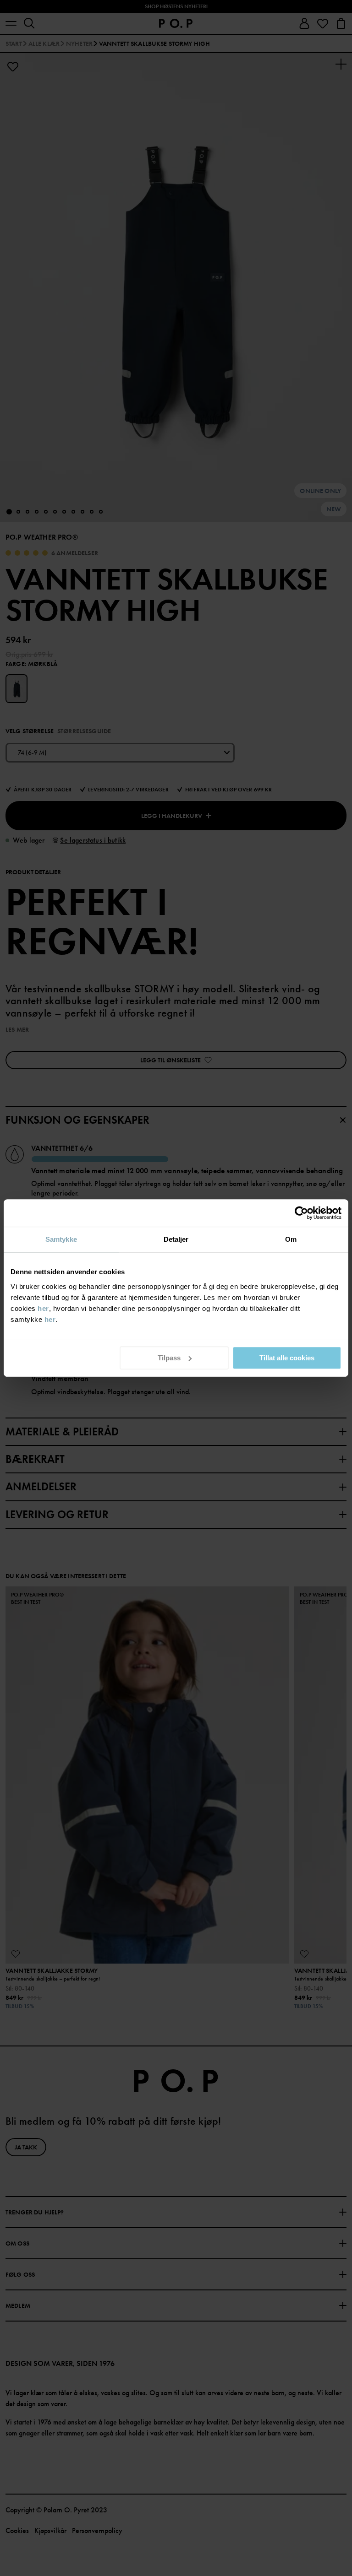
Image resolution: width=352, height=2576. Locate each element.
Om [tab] (291, 1239)
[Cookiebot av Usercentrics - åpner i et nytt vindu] (301, 1213)
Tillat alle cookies (287, 1358)
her (43, 1308)
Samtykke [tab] (61, 1239)
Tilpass (169, 1358)
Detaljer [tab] (176, 1239)
